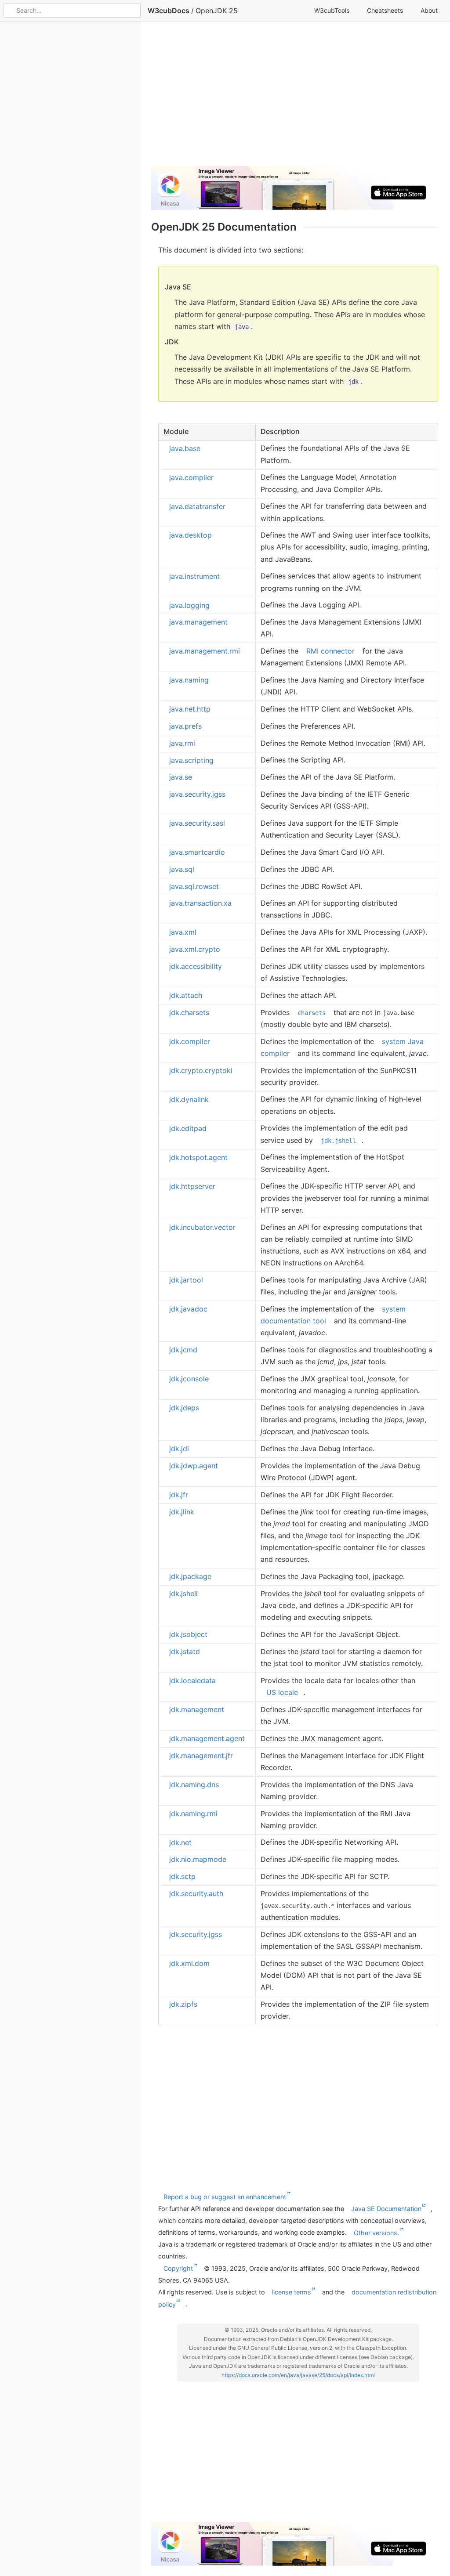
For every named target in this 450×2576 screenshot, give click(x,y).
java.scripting (191, 760)
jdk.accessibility (196, 966)
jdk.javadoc (188, 1309)
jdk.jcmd (183, 1350)
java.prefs (185, 726)
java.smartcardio (197, 852)
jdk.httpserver (192, 1186)
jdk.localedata (192, 1680)
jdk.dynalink (189, 1099)
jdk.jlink (182, 1512)
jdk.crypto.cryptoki (201, 1070)
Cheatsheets (385, 10)
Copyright (178, 2268)
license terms (292, 2292)
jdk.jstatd (185, 1651)
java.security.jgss (197, 794)
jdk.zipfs (183, 2004)
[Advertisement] (295, 98)
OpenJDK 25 (217, 11)
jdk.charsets (189, 1012)
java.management (198, 622)
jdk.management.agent (207, 1738)
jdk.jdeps (184, 1408)
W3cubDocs (169, 11)
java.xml (183, 932)
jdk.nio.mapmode (198, 1859)
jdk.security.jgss (196, 1934)
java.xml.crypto (195, 949)
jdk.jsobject (188, 1634)
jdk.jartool (186, 1280)
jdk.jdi (179, 1449)
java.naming (189, 680)
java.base (185, 448)
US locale (282, 1692)
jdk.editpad (188, 1128)
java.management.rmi (205, 651)
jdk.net (180, 1842)
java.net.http (190, 709)
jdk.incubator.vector (202, 1227)
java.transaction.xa (200, 903)
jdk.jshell (183, 1593)
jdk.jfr (179, 1495)
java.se (181, 777)
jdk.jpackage (190, 1576)
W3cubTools (332, 10)
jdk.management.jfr (201, 1756)
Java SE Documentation (386, 2209)
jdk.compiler (190, 1041)
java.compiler (191, 477)
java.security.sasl (197, 823)
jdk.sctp (182, 1876)
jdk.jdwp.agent (194, 1466)
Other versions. (376, 2232)
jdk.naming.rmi (193, 1814)
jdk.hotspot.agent (198, 1157)
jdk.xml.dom (189, 1963)
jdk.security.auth (196, 1893)
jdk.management (197, 1709)
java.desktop (191, 535)
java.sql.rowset (194, 886)
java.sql (182, 869)
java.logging (189, 605)
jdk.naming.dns (194, 1785)
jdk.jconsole (189, 1379)
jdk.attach (186, 995)
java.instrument (194, 576)
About (429, 10)
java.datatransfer (197, 506)
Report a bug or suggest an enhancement (225, 2196)
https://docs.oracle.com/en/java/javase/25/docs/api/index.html (298, 2375)
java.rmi (182, 743)
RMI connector (330, 651)
